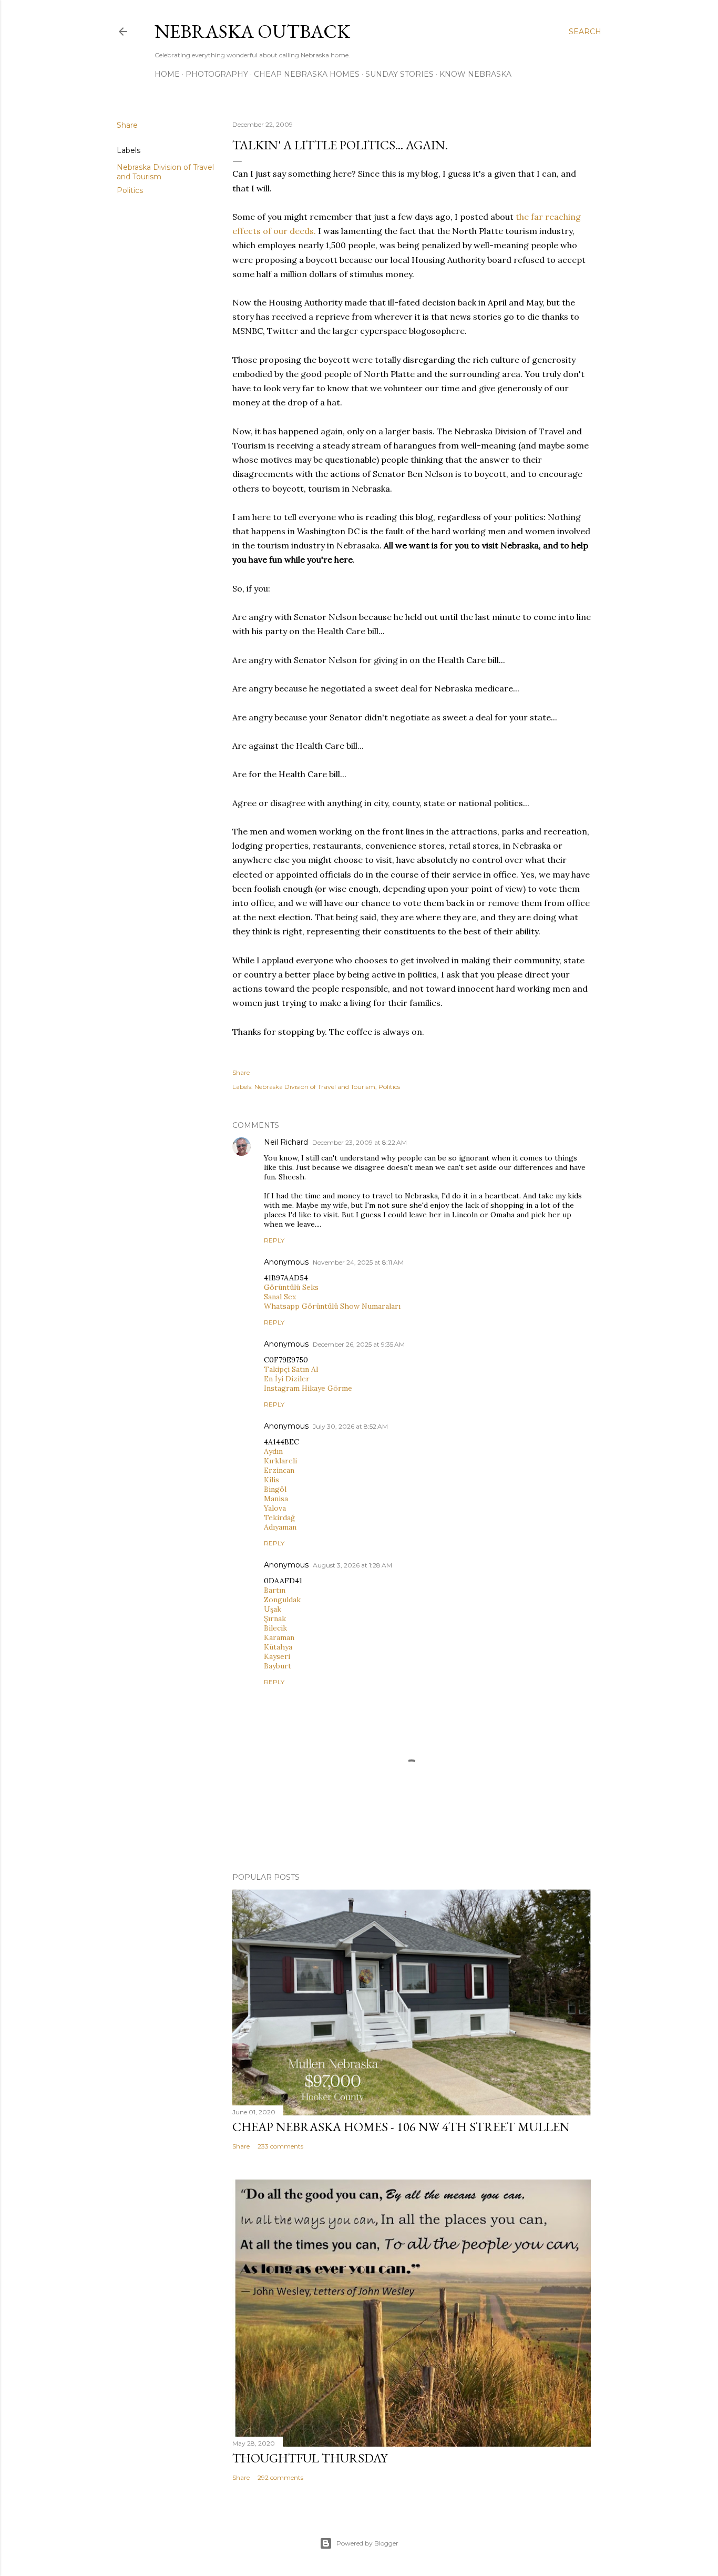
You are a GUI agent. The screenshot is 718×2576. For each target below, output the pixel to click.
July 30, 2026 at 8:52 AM (350, 1426)
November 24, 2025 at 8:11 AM (358, 1262)
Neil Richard (286, 1142)
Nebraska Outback (252, 31)
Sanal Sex (280, 1297)
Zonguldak (282, 1600)
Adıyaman (280, 1527)
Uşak (273, 1609)
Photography (217, 74)
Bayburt (278, 1666)
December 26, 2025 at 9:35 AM (359, 1344)
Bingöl (275, 1489)
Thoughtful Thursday (310, 2458)
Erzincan (279, 1470)
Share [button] (127, 125)
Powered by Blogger (367, 2543)
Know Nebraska (475, 74)
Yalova (275, 1508)
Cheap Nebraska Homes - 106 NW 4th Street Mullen (401, 2127)
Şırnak (275, 1618)
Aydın (273, 1451)
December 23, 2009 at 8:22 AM (360, 1142)
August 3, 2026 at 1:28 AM (352, 1565)
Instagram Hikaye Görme (308, 1388)
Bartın (275, 1590)
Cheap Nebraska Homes (307, 74)
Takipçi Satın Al (291, 1369)
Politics (130, 190)
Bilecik (275, 1628)
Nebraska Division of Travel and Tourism (315, 1087)
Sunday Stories (399, 74)
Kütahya (278, 1647)
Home (167, 74)
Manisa (276, 1499)
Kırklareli (280, 1461)
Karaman (279, 1637)
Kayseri (277, 1656)
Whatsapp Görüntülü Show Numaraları (332, 1306)
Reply (274, 1240)
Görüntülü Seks (291, 1287)
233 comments (280, 2146)
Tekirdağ (279, 1518)
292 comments (280, 2477)
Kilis (271, 1480)
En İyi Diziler (287, 1379)
